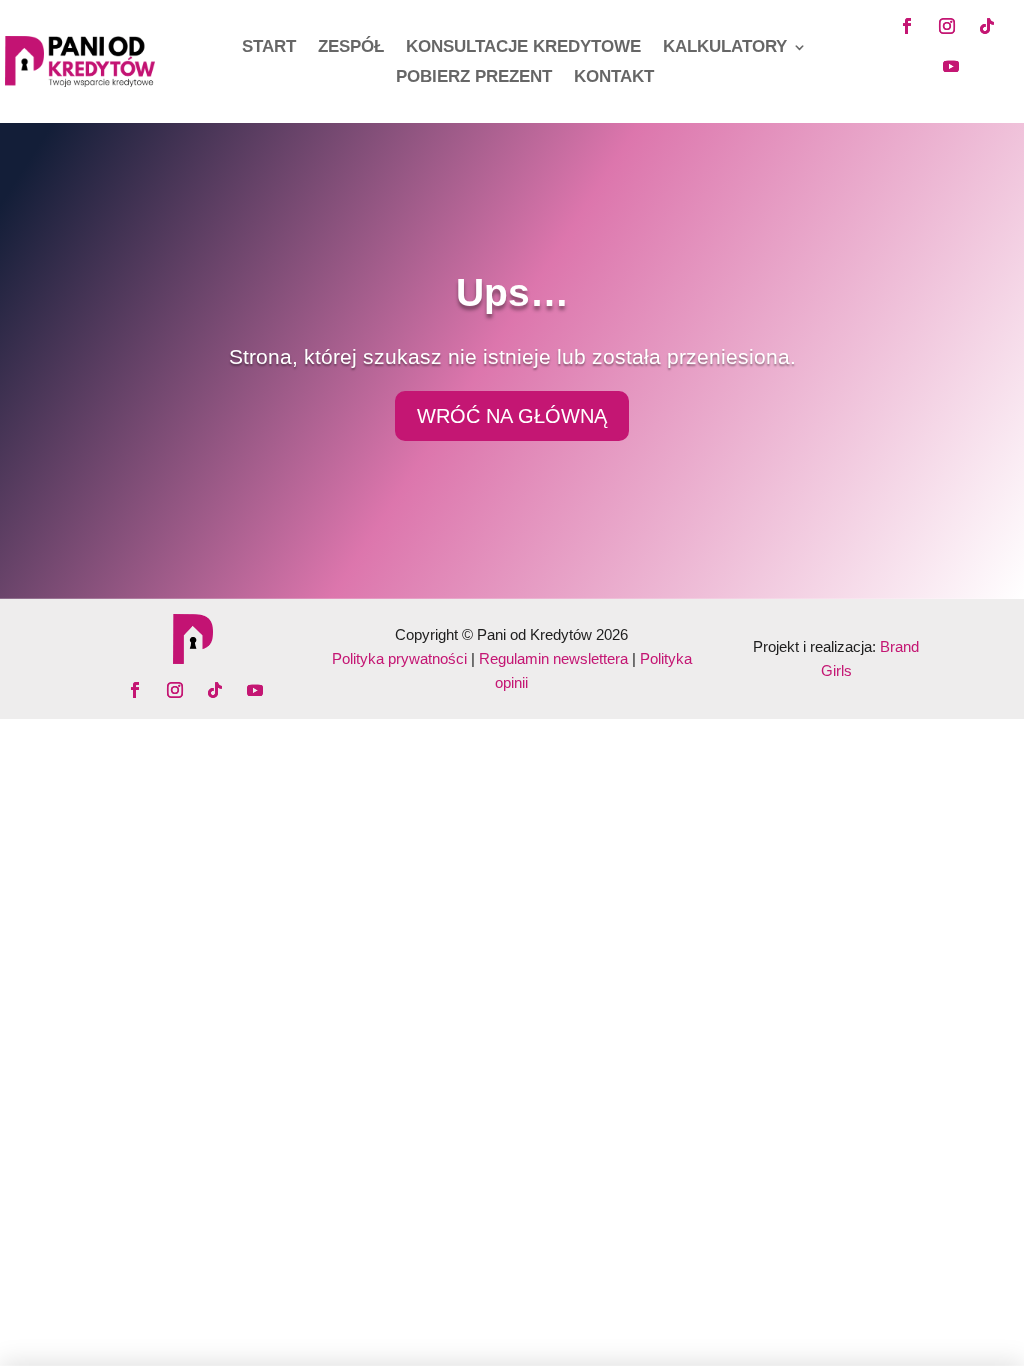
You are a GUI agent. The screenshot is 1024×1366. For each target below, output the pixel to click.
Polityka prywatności (399, 658)
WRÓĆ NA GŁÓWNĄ (512, 416)
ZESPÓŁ (351, 48)
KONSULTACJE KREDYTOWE (523, 48)
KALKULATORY (725, 48)
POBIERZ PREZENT (474, 78)
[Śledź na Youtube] (951, 66)
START (269, 48)
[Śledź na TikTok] (987, 26)
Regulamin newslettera (553, 658)
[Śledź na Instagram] (947, 26)
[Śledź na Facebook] (907, 26)
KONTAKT (614, 78)
